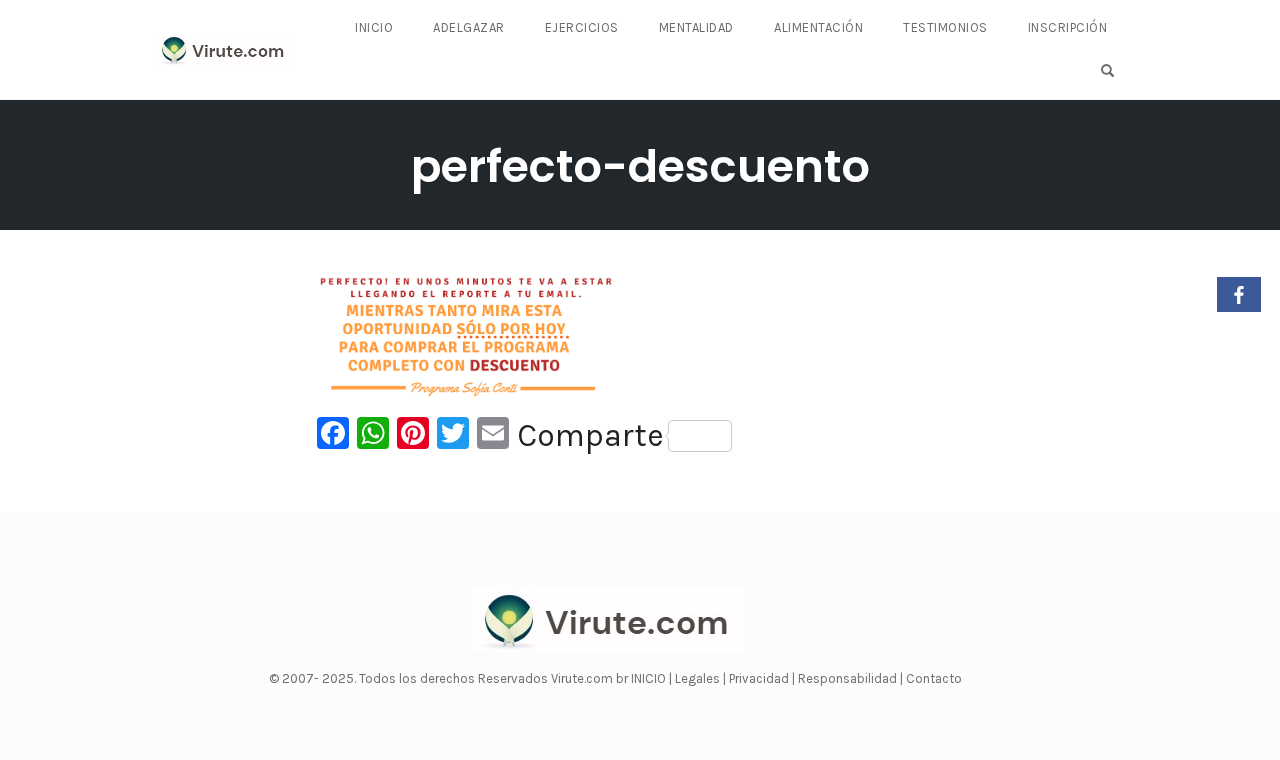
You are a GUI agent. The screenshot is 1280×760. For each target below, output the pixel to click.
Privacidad (760, 678)
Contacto (934, 678)
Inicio (374, 27)
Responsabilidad (849, 678)
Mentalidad (696, 27)
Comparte (590, 436)
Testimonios (945, 27)
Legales (699, 678)
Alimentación (818, 27)
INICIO (650, 678)
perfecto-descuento (640, 166)
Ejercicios (582, 27)
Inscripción (1068, 27)
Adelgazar (469, 27)
